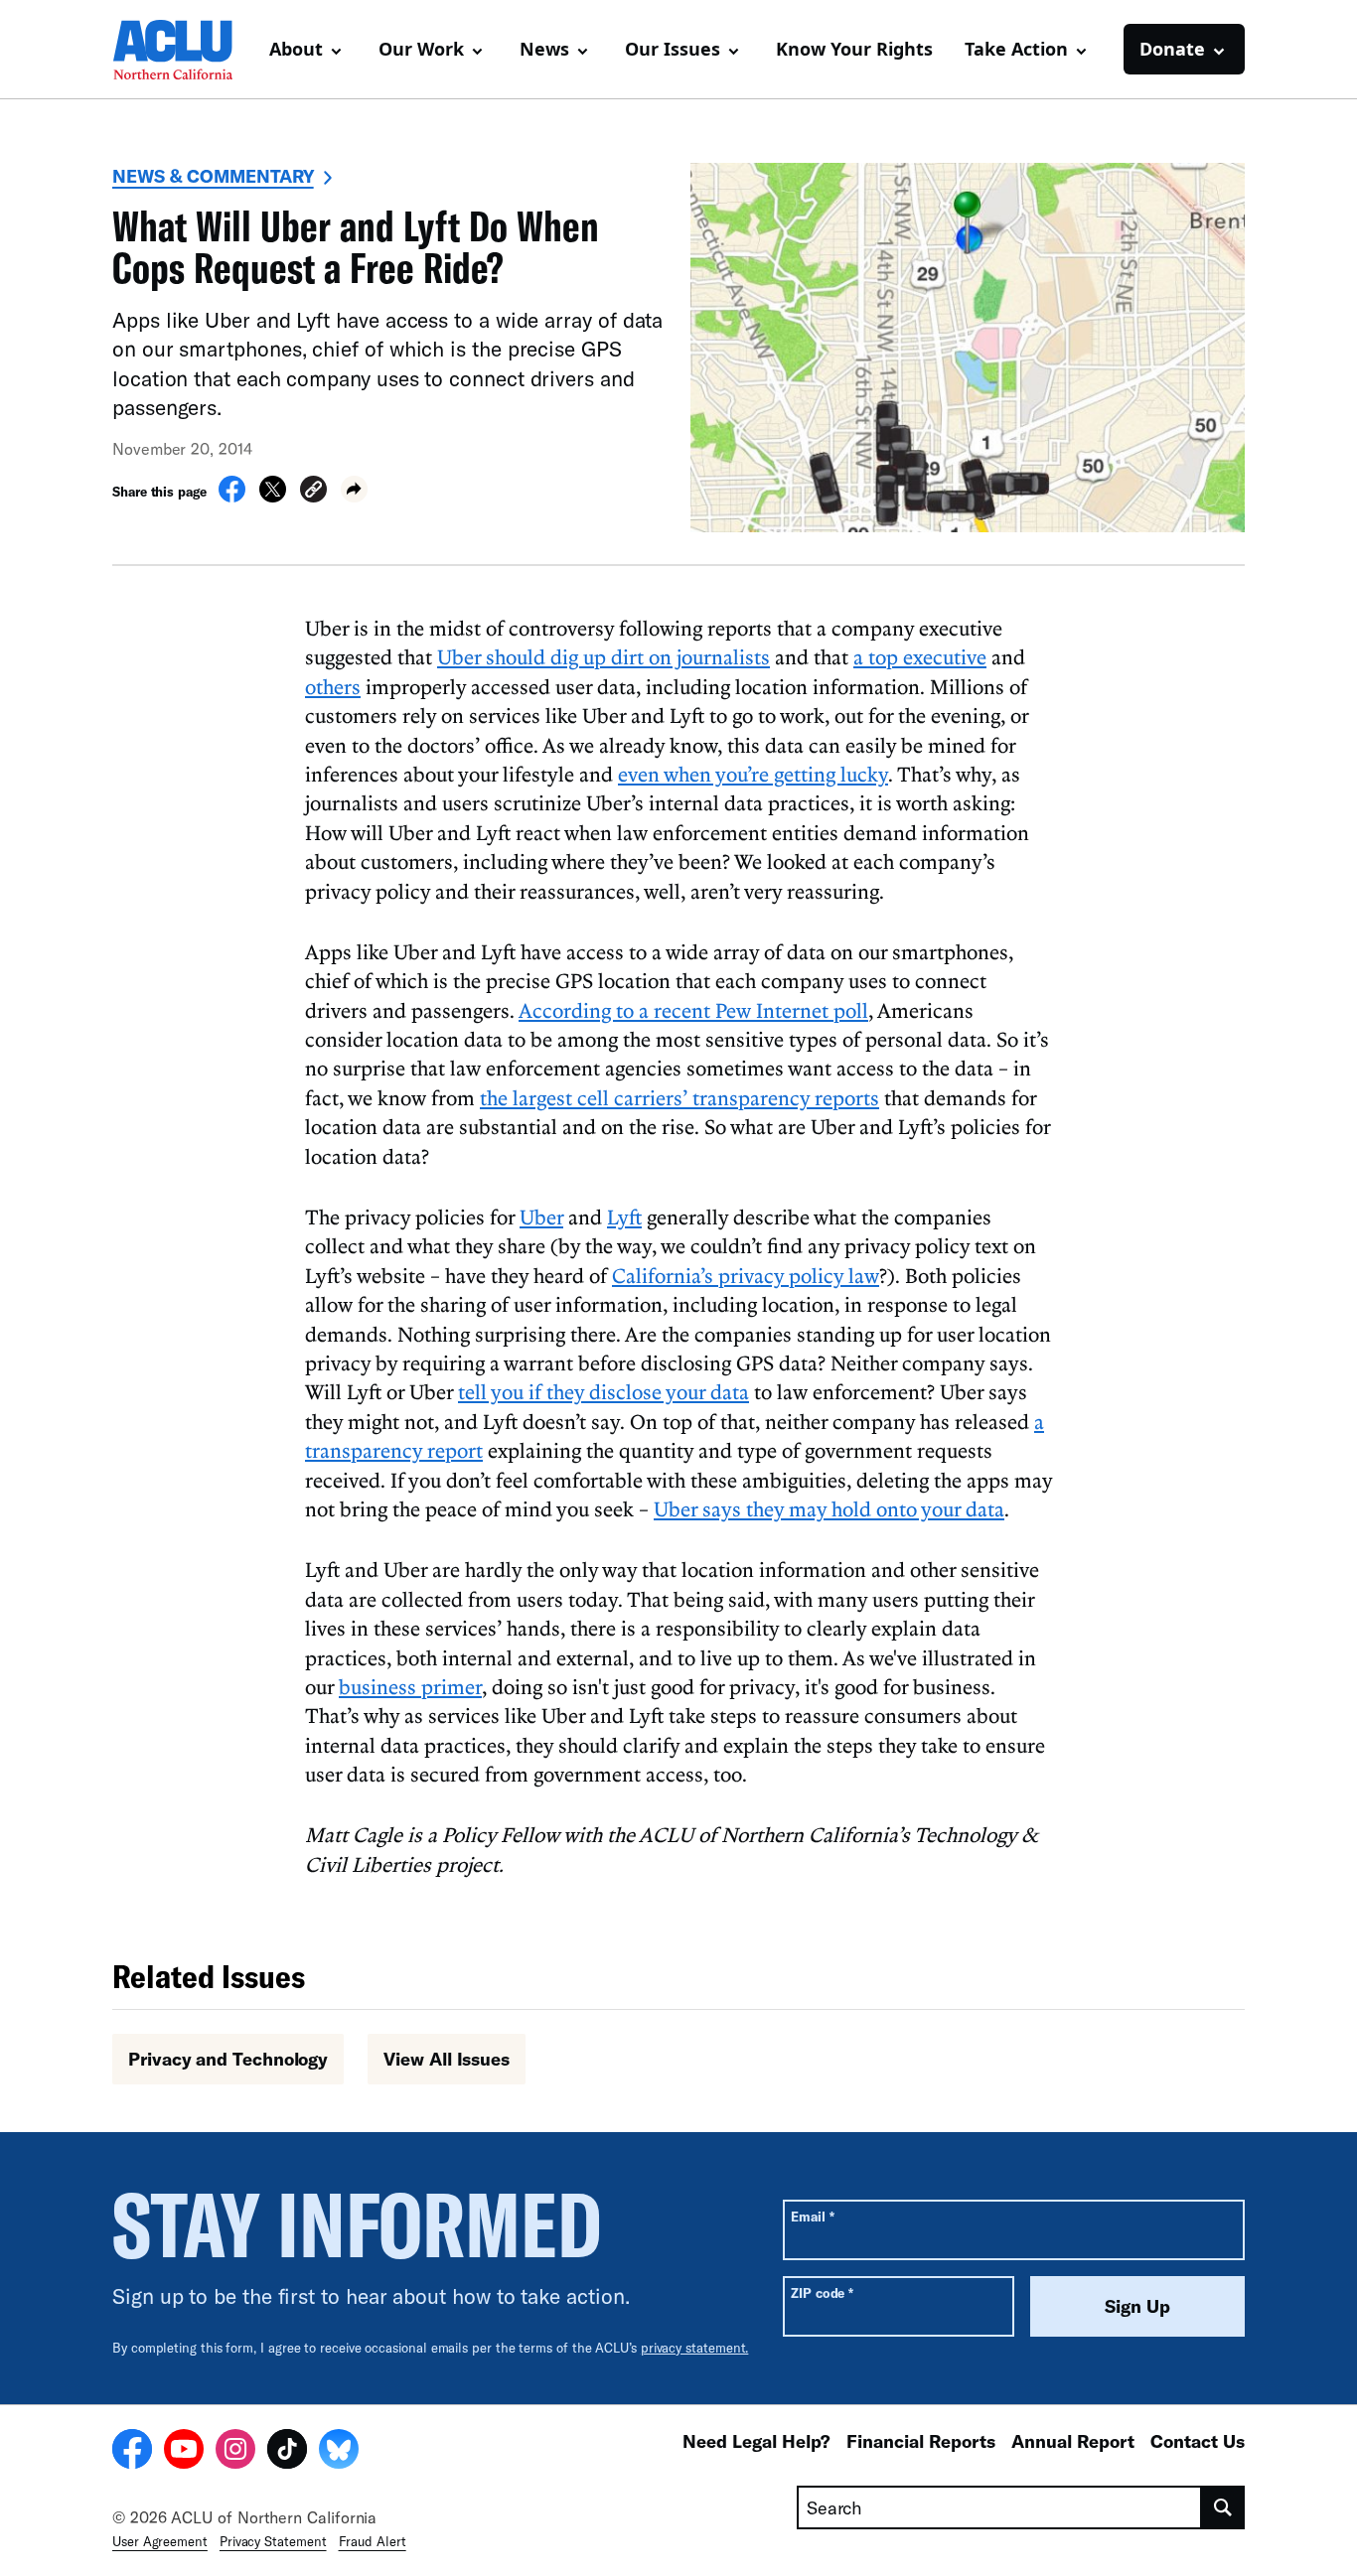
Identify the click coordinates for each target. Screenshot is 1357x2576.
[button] (313, 492)
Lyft (624, 1216)
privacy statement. (695, 2348)
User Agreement (160, 2541)
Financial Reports (921, 2441)
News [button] (544, 49)
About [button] (296, 49)
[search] (1223, 2507)
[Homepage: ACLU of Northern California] (182, 50)
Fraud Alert (373, 2541)
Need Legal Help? (756, 2441)
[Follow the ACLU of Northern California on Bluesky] (339, 2452)
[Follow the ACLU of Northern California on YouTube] (184, 2452)
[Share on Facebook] (232, 497)
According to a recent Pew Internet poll (693, 1010)
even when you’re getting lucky (753, 774)
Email (812, 2216)
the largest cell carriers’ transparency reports (679, 1097)
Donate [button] (1172, 49)
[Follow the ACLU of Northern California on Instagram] (235, 2452)
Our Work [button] (421, 49)
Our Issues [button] (673, 49)
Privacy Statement (273, 2541)
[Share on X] (273, 497)
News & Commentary (213, 176)
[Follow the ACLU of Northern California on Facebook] (132, 2452)
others (333, 686)
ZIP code (822, 2292)
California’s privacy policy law (746, 1275)
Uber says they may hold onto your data (829, 1508)
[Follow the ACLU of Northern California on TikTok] (287, 2452)
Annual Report (1073, 2441)
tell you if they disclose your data (603, 1391)
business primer (410, 1686)
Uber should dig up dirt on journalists (603, 656)
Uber (541, 1216)
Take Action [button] (1016, 49)
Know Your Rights (854, 49)
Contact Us (1198, 2441)
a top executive (920, 656)
